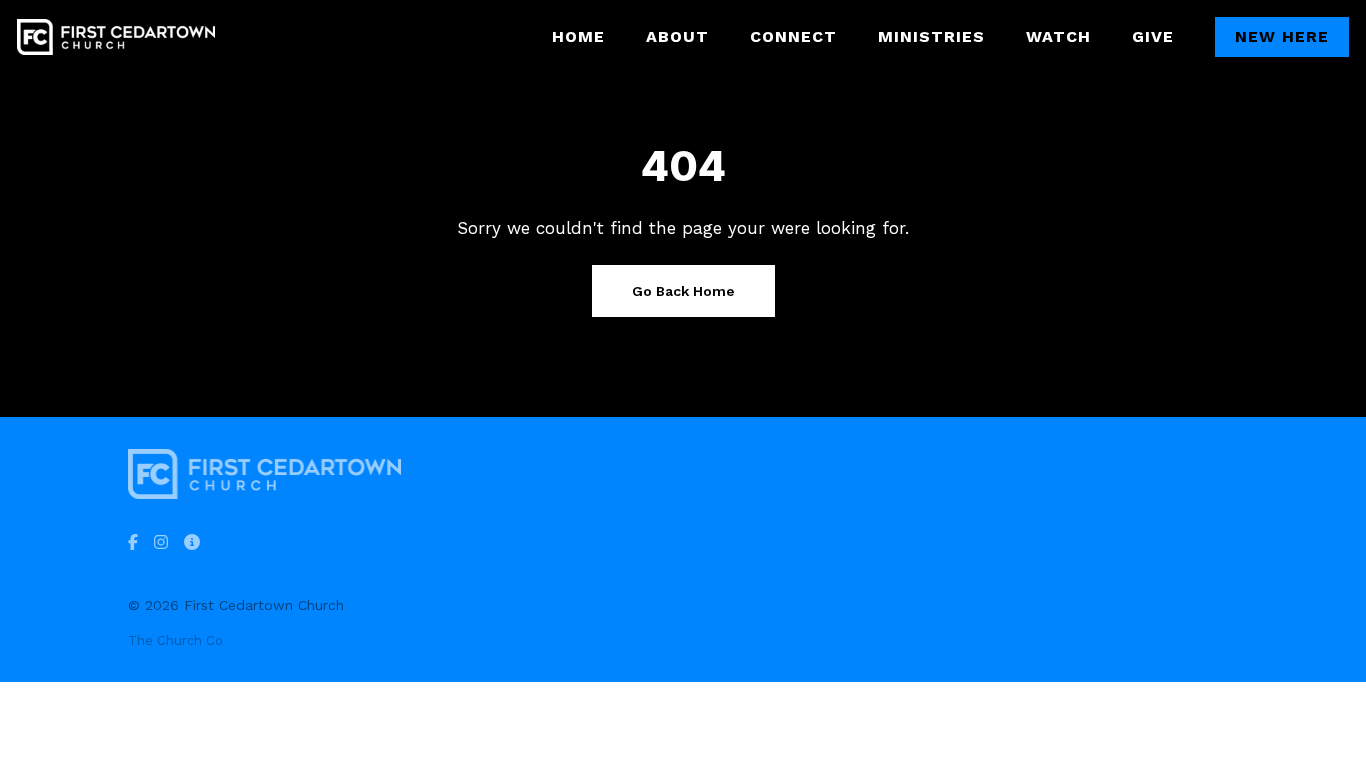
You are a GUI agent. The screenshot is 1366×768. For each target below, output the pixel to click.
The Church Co (175, 640)
